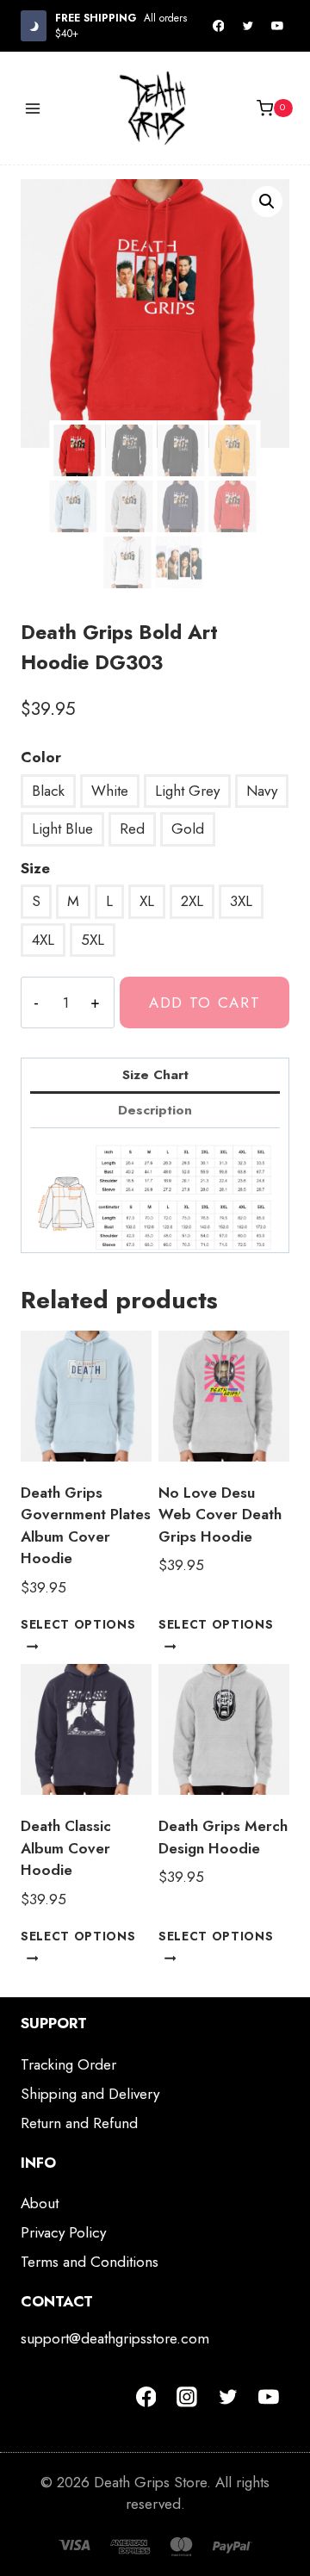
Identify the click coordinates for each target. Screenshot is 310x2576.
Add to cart (205, 1002)
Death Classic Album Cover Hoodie (66, 1848)
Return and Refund (79, 2123)
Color (41, 757)
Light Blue (62, 829)
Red (132, 829)
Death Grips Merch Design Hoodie (223, 1837)
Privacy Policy (63, 2232)
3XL (241, 901)
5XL (93, 940)
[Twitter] (248, 26)
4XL (43, 940)
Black (48, 791)
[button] (267, 202)
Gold (188, 829)
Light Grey (187, 791)
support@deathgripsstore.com (115, 2338)
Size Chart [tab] (155, 1075)
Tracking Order (68, 2064)
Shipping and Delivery (90, 2094)
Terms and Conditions (90, 2262)
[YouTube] (277, 26)
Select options (78, 1624)
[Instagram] (187, 2397)
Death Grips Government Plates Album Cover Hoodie (86, 1526)
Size (35, 868)
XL (147, 901)
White (110, 791)
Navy (262, 791)
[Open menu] (33, 108)
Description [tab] (155, 1110)
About (40, 2203)
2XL (192, 901)
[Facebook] (219, 26)
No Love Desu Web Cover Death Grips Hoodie (220, 1515)
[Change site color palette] (34, 25)
